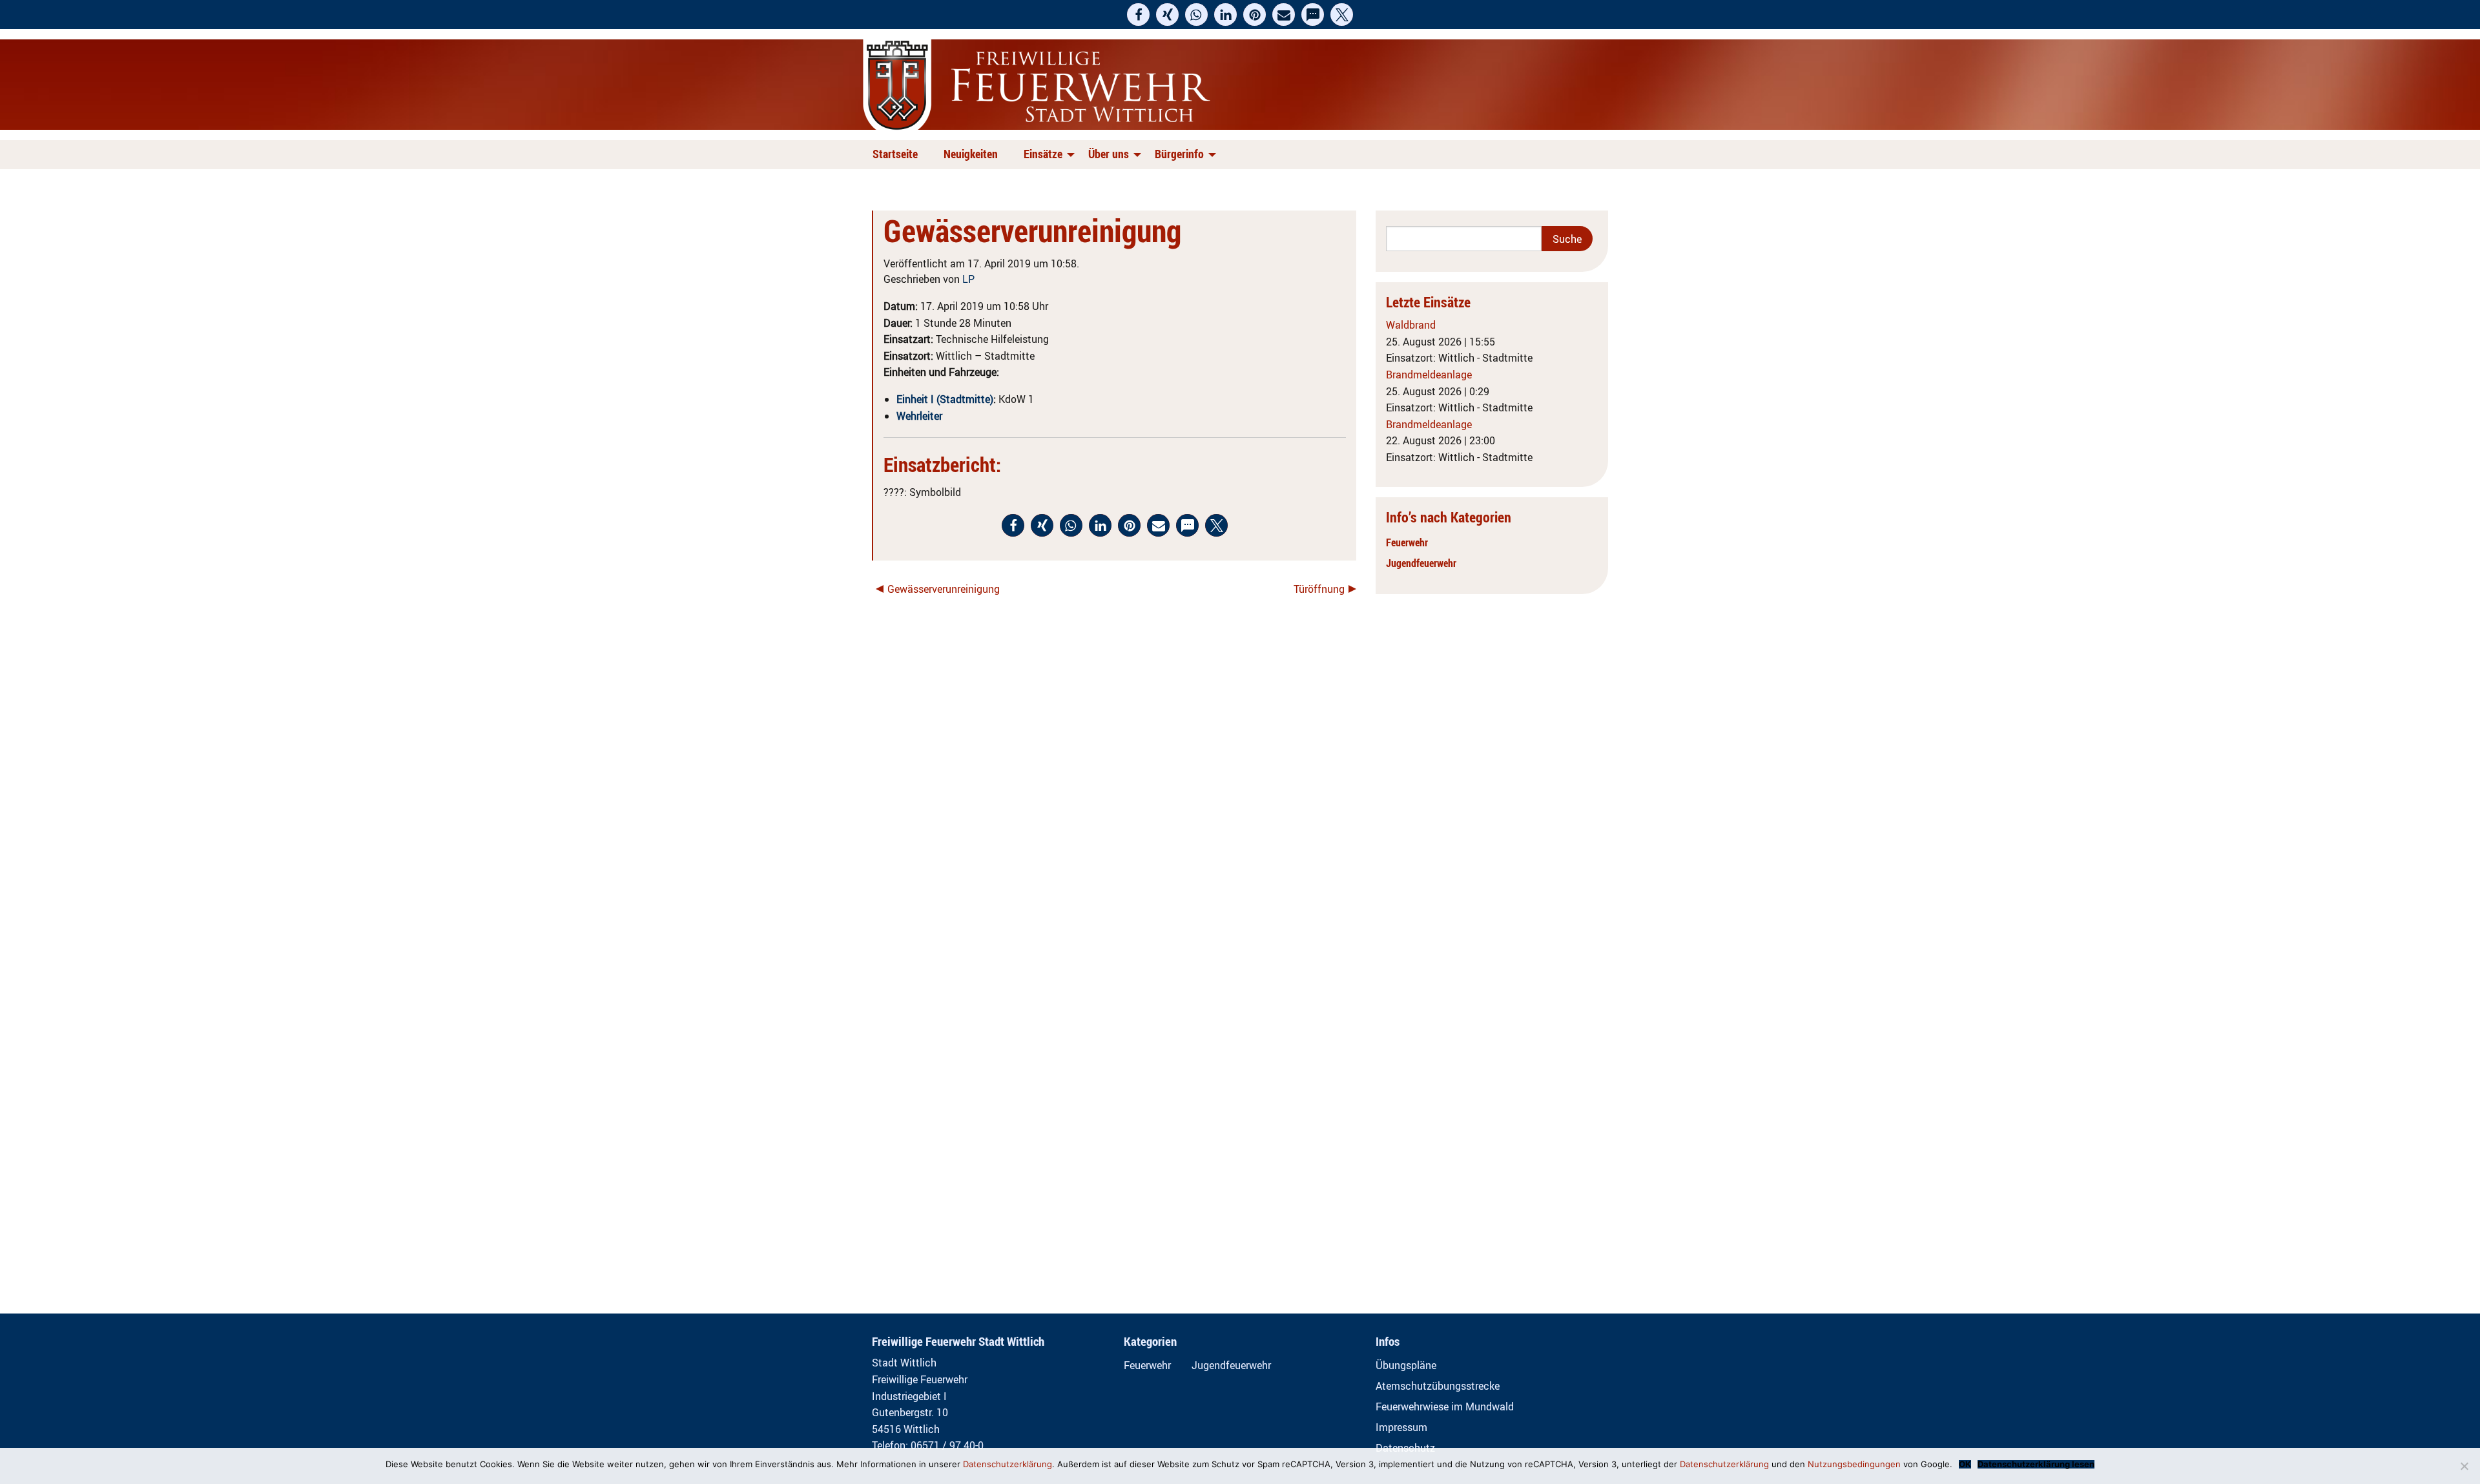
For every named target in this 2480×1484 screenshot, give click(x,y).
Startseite (895, 154)
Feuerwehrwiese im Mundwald (1445, 1407)
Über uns (1109, 154)
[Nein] (2464, 1466)
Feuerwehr (1407, 542)
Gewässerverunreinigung (944, 589)
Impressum (1401, 1427)
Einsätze (1043, 154)
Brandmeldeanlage (1429, 375)
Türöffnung (1319, 589)
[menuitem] (898, 155)
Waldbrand (1411, 325)
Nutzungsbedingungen (1854, 1464)
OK (1965, 1464)
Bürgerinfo (1179, 154)
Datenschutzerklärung (1008, 1464)
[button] (1138, 15)
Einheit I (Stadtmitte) (945, 399)
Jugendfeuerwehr (1421, 563)
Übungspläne (1406, 1365)
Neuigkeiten (971, 154)
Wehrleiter (919, 416)
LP (968, 279)
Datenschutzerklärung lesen (2036, 1464)
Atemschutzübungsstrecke (1438, 1386)
